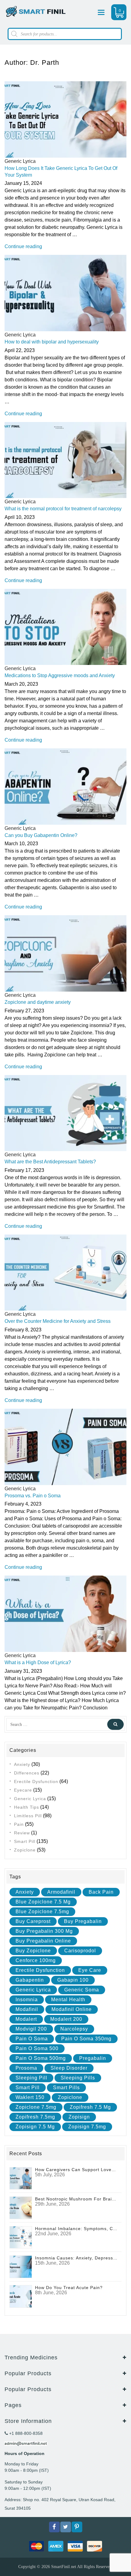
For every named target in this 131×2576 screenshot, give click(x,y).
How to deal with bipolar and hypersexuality (52, 342)
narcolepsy (74, 2029)
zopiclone (70, 2097)
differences (27, 1773)
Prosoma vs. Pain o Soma (33, 1496)
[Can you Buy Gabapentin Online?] (65, 786)
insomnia (27, 2000)
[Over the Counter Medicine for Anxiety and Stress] (65, 1272)
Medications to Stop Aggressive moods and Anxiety (60, 675)
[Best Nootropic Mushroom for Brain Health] (21, 2207)
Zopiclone (25, 1850)
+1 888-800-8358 (25, 2433)
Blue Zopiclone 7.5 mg (43, 1902)
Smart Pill (25, 1841)
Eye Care (90, 1970)
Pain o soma (32, 2039)
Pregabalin (93, 2058)
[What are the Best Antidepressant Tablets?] (65, 1113)
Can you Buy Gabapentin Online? (41, 835)
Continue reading (23, 246)
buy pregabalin (83, 1921)
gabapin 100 (73, 1980)
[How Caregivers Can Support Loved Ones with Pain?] (21, 2178)
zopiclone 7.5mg (36, 2107)
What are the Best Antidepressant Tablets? (50, 1162)
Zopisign (79, 2117)
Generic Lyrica (20, 161)
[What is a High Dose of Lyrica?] (65, 1613)
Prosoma (26, 2068)
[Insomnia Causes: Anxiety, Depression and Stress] (21, 2266)
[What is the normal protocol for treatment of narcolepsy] (65, 460)
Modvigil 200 (31, 2029)
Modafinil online (72, 2009)
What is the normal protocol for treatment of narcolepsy (63, 509)
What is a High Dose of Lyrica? (38, 1662)
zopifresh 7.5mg (35, 2117)
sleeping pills (78, 2078)
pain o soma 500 (37, 2048)
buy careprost (33, 1921)
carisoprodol (80, 1951)
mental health (68, 2000)
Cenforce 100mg (36, 1960)
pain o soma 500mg (41, 2058)
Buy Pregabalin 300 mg (44, 1931)
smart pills (66, 2088)
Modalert (26, 2019)
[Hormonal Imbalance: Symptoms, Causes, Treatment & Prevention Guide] (21, 2237)
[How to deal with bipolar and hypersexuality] (65, 293)
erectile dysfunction (40, 1970)
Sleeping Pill (31, 2078)
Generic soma (82, 1990)
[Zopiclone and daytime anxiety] (65, 953)
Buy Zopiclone (33, 1951)
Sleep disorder (69, 2068)
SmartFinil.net (64, 2567)
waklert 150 (30, 2097)
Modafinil (27, 2009)
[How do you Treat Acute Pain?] (21, 2296)
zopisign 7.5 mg (35, 2127)
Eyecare (23, 1790)
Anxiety (22, 1764)
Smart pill (28, 2088)
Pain (19, 1824)
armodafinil (61, 1892)
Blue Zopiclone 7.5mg (42, 1912)
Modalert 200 (66, 2019)
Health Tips (27, 1807)
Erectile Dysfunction (36, 1782)
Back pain (101, 1892)
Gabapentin (30, 1980)
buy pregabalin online (43, 1941)
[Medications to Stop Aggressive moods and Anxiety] (65, 627)
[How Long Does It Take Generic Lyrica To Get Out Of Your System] (65, 119)
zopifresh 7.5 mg (90, 2107)
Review (22, 1833)
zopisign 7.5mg (87, 2127)
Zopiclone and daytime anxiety (38, 1002)
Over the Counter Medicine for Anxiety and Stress (58, 1321)
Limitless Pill (28, 1816)
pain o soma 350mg (86, 2039)
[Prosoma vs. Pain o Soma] (65, 1446)
